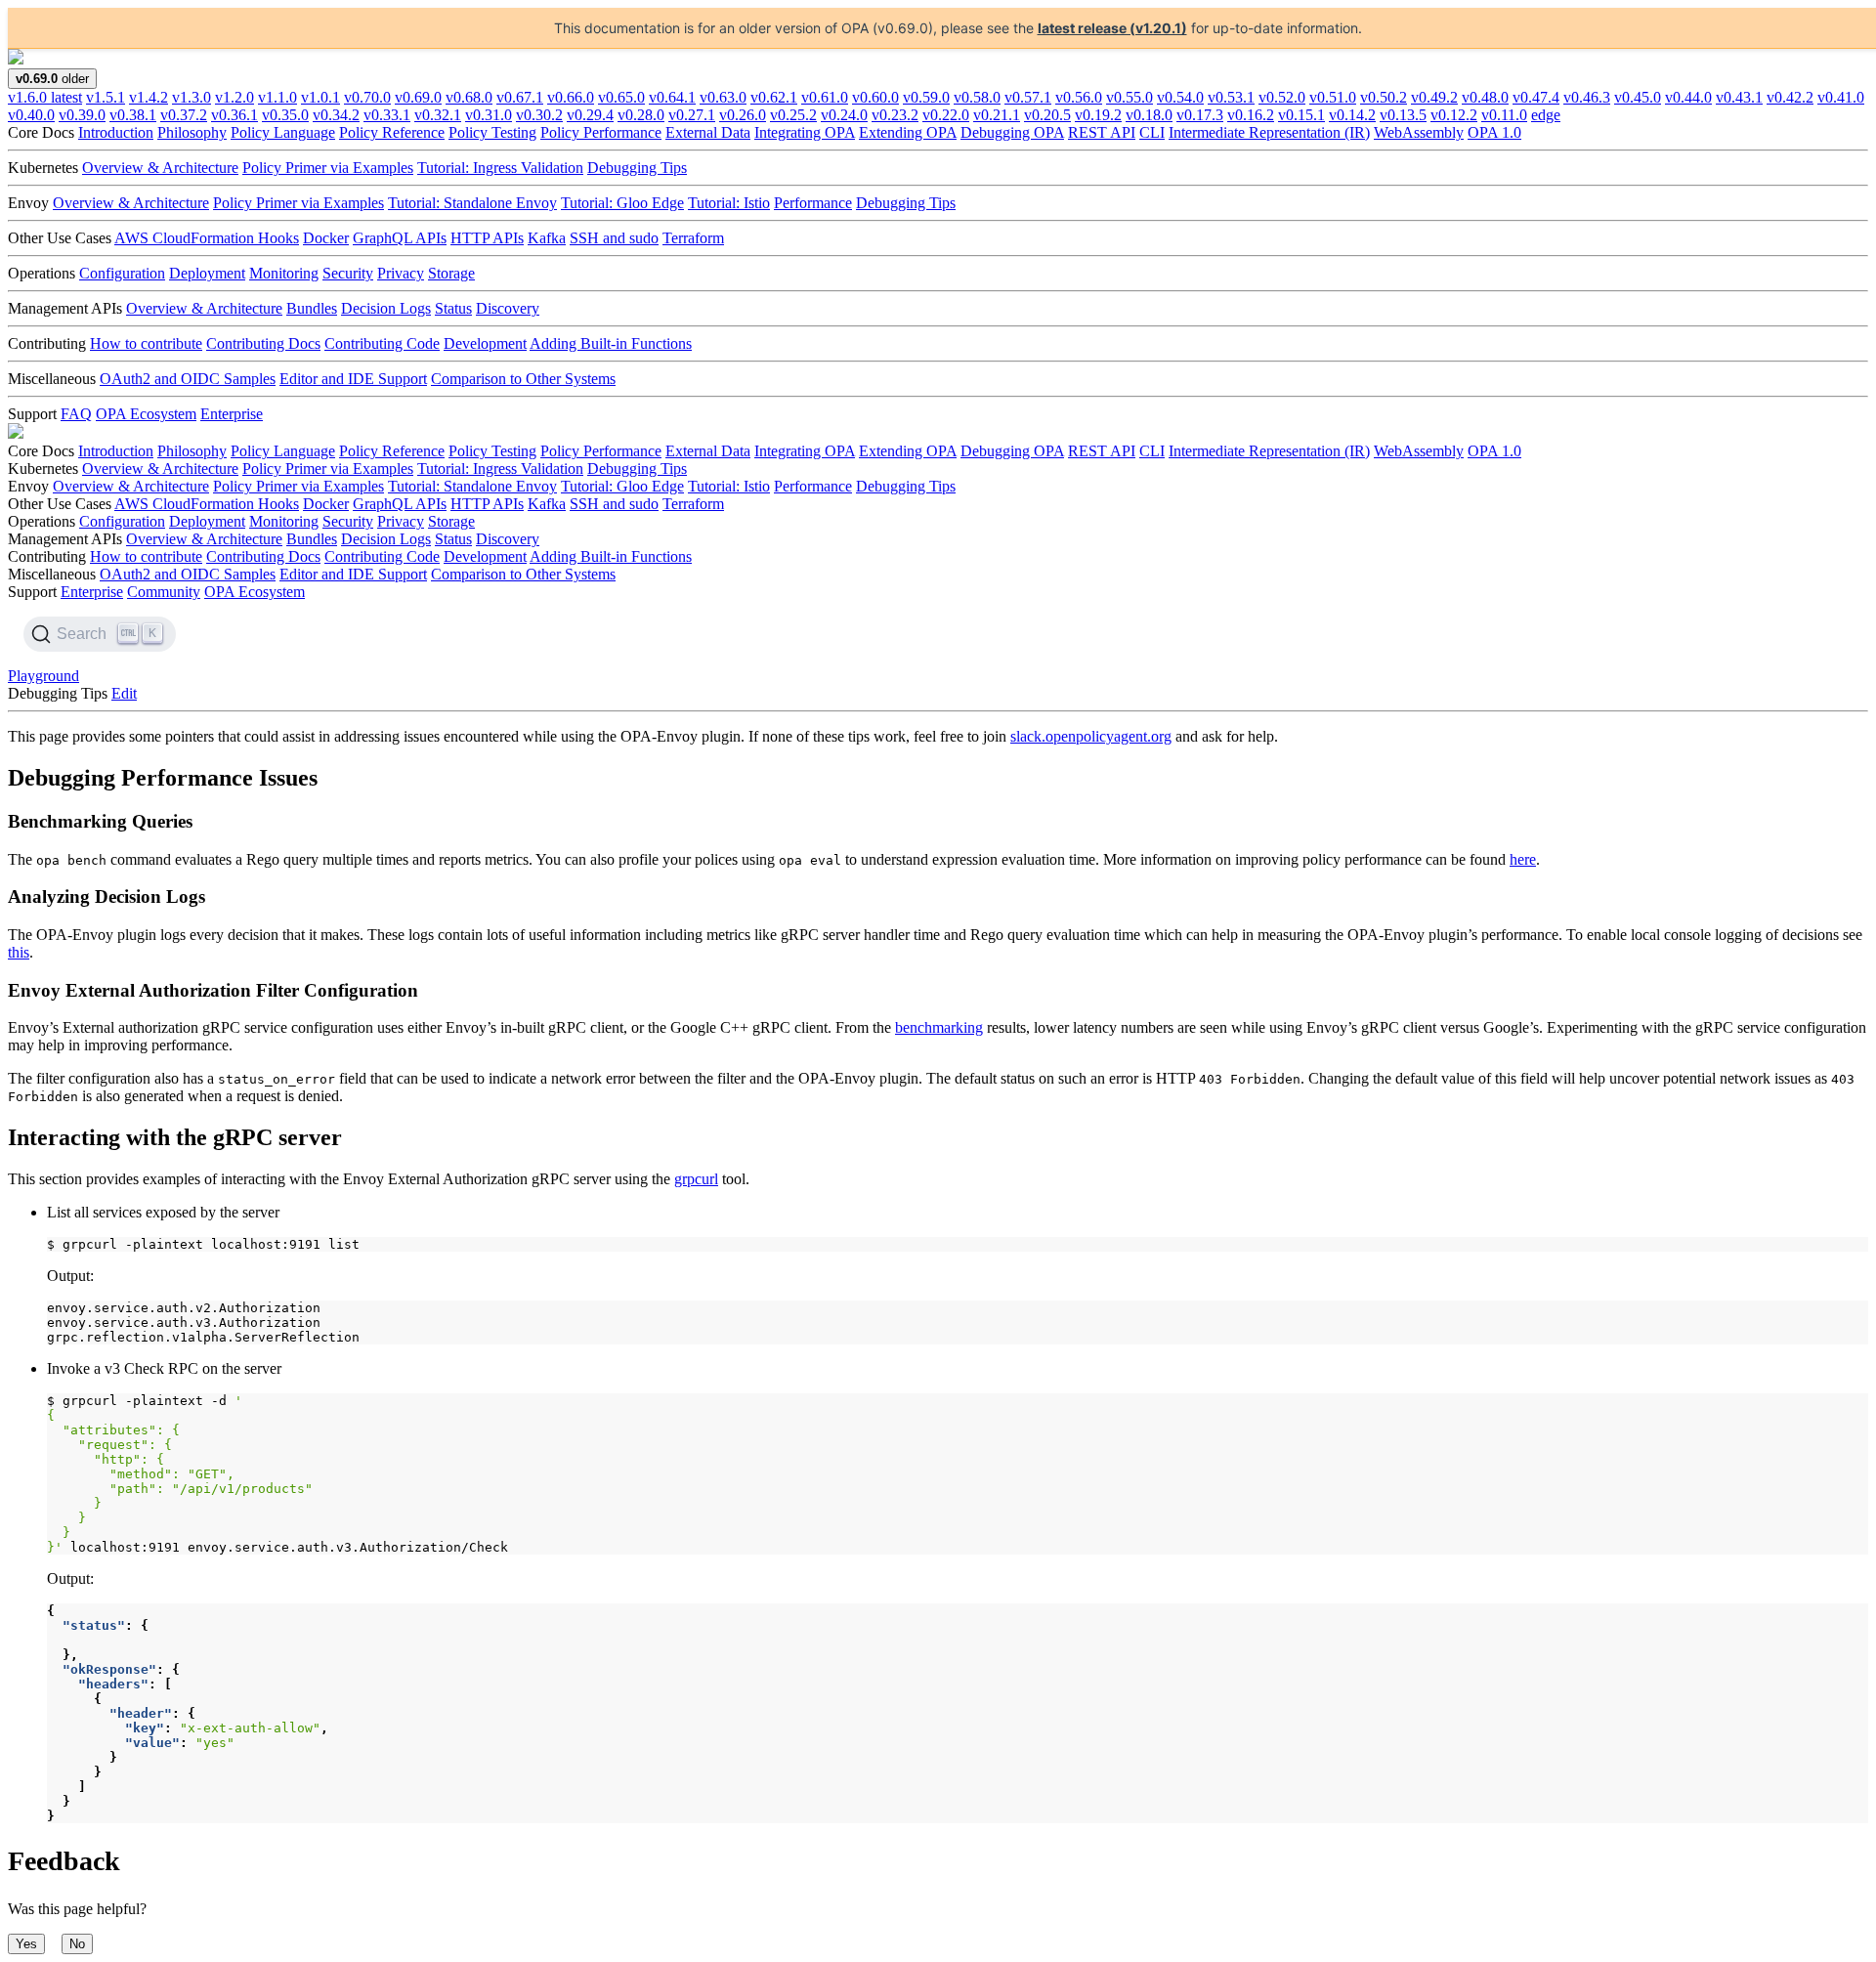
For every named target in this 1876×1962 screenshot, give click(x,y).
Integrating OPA (805, 132)
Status (453, 308)
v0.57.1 (1028, 97)
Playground (43, 676)
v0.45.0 (1638, 97)
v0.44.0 (1688, 97)
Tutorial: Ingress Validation (500, 168)
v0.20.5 (1047, 115)
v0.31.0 (489, 115)
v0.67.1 (520, 97)
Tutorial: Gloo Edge (622, 203)
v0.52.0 (1282, 97)
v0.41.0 (1841, 97)
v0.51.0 (1333, 97)
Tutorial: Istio (729, 203)
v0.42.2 (1790, 97)
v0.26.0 (743, 115)
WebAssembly (1419, 132)
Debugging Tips (637, 168)
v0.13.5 (1403, 115)
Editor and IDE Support (353, 379)
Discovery (508, 308)
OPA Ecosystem (146, 414)
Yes (26, 1944)
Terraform (693, 238)
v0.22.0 (946, 115)
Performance (813, 203)
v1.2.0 (234, 97)
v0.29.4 (590, 115)
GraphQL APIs (400, 238)
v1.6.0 (45, 97)
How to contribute (146, 343)
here (1523, 859)
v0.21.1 (997, 115)
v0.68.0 (469, 97)
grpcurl (696, 1179)
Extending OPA (908, 132)
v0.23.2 (895, 115)
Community (164, 592)
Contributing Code (382, 343)
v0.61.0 (825, 97)
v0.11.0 (1504, 115)
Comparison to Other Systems (523, 379)
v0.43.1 (1739, 97)
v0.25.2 (793, 115)
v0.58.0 (977, 97)
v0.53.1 (1231, 97)
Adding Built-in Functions (611, 343)
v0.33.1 (387, 115)
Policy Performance (601, 132)
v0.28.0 (641, 115)
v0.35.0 (285, 115)
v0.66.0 (571, 97)
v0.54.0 (1180, 97)
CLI (1152, 132)
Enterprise (232, 414)
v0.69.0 (418, 97)
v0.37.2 (184, 115)
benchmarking (939, 1027)
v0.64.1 (672, 97)
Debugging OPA (1012, 132)
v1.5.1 (106, 97)
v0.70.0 (367, 97)
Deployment (207, 273)
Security (348, 273)
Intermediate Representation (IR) (1269, 132)
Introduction (116, 132)
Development (485, 343)
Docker (326, 238)
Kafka (547, 238)
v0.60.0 (875, 97)
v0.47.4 (1536, 97)
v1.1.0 (277, 97)
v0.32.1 (438, 115)
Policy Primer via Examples (328, 168)
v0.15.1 (1301, 115)
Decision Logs (386, 308)
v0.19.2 (1098, 115)
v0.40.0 (31, 115)
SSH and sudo (614, 238)
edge (1546, 115)
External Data (708, 132)
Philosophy (192, 132)
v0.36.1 (234, 115)
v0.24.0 (844, 115)
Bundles (312, 308)
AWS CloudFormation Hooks (207, 238)
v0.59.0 (926, 97)
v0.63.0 (723, 97)
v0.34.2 (336, 115)
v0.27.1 (692, 115)
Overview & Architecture (160, 168)
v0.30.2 (539, 115)
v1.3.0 (192, 97)
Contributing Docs (263, 343)
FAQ (76, 414)
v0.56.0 (1079, 97)
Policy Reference (392, 132)
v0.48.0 (1485, 97)
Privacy (401, 273)
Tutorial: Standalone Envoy (472, 203)
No (77, 1944)
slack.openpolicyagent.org (1091, 736)
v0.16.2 (1251, 115)
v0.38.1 (133, 115)
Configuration (122, 273)
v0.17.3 (1200, 115)
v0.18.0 (1149, 115)
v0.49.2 (1434, 97)
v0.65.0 (621, 97)
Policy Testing (492, 132)
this (19, 952)
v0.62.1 (774, 97)
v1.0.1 (320, 97)
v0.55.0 (1130, 97)
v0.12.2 (1454, 115)
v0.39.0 (82, 115)
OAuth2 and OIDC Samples (188, 379)
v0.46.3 (1587, 97)
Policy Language (283, 132)
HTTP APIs (487, 238)
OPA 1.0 (1494, 132)
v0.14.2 (1352, 115)
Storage (451, 273)
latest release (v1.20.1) (1112, 28)
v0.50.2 (1384, 97)
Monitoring (284, 273)
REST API (1102, 132)
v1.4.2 (149, 97)
